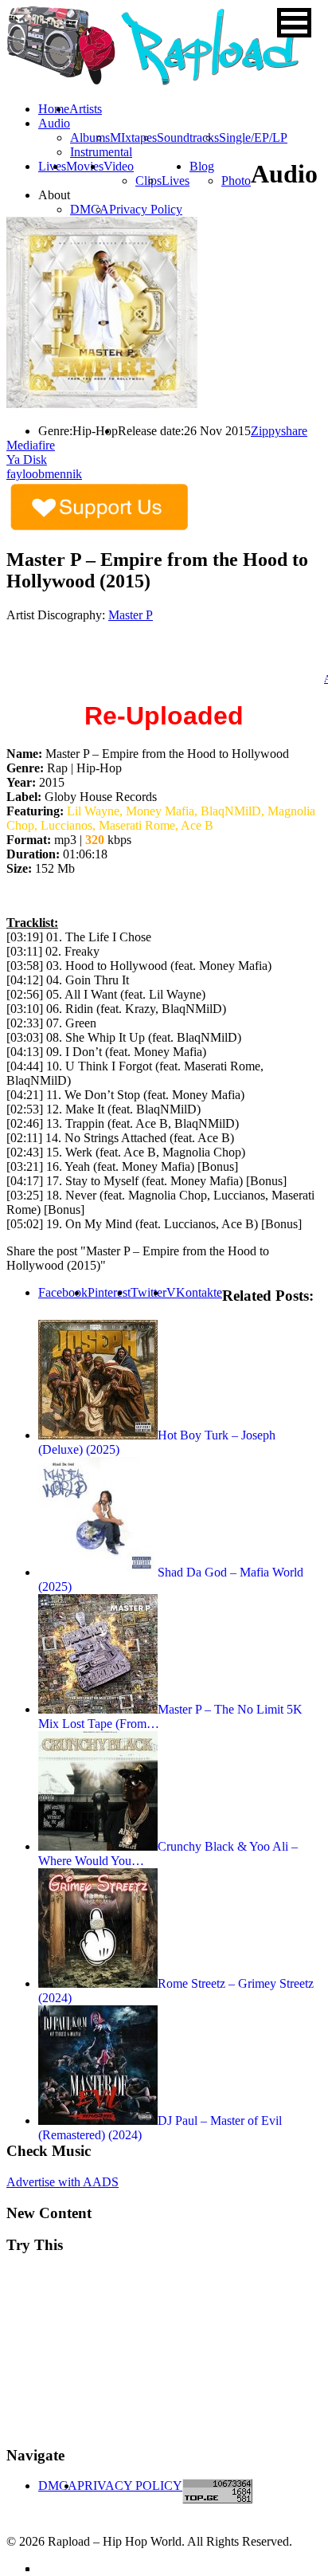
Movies (85, 166)
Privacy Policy (146, 209)
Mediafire (31, 445)
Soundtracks (188, 137)
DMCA (90, 209)
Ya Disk (27, 459)
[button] (294, 23)
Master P (131, 615)
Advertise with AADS (62, 2182)
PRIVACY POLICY (130, 2486)
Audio (54, 123)
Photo (236, 181)
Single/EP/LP (253, 137)
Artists (86, 109)
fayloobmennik (44, 474)
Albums (90, 137)
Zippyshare (279, 431)
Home (54, 109)
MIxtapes (133, 137)
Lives (176, 181)
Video (119, 166)
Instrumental (101, 152)
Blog (202, 166)
